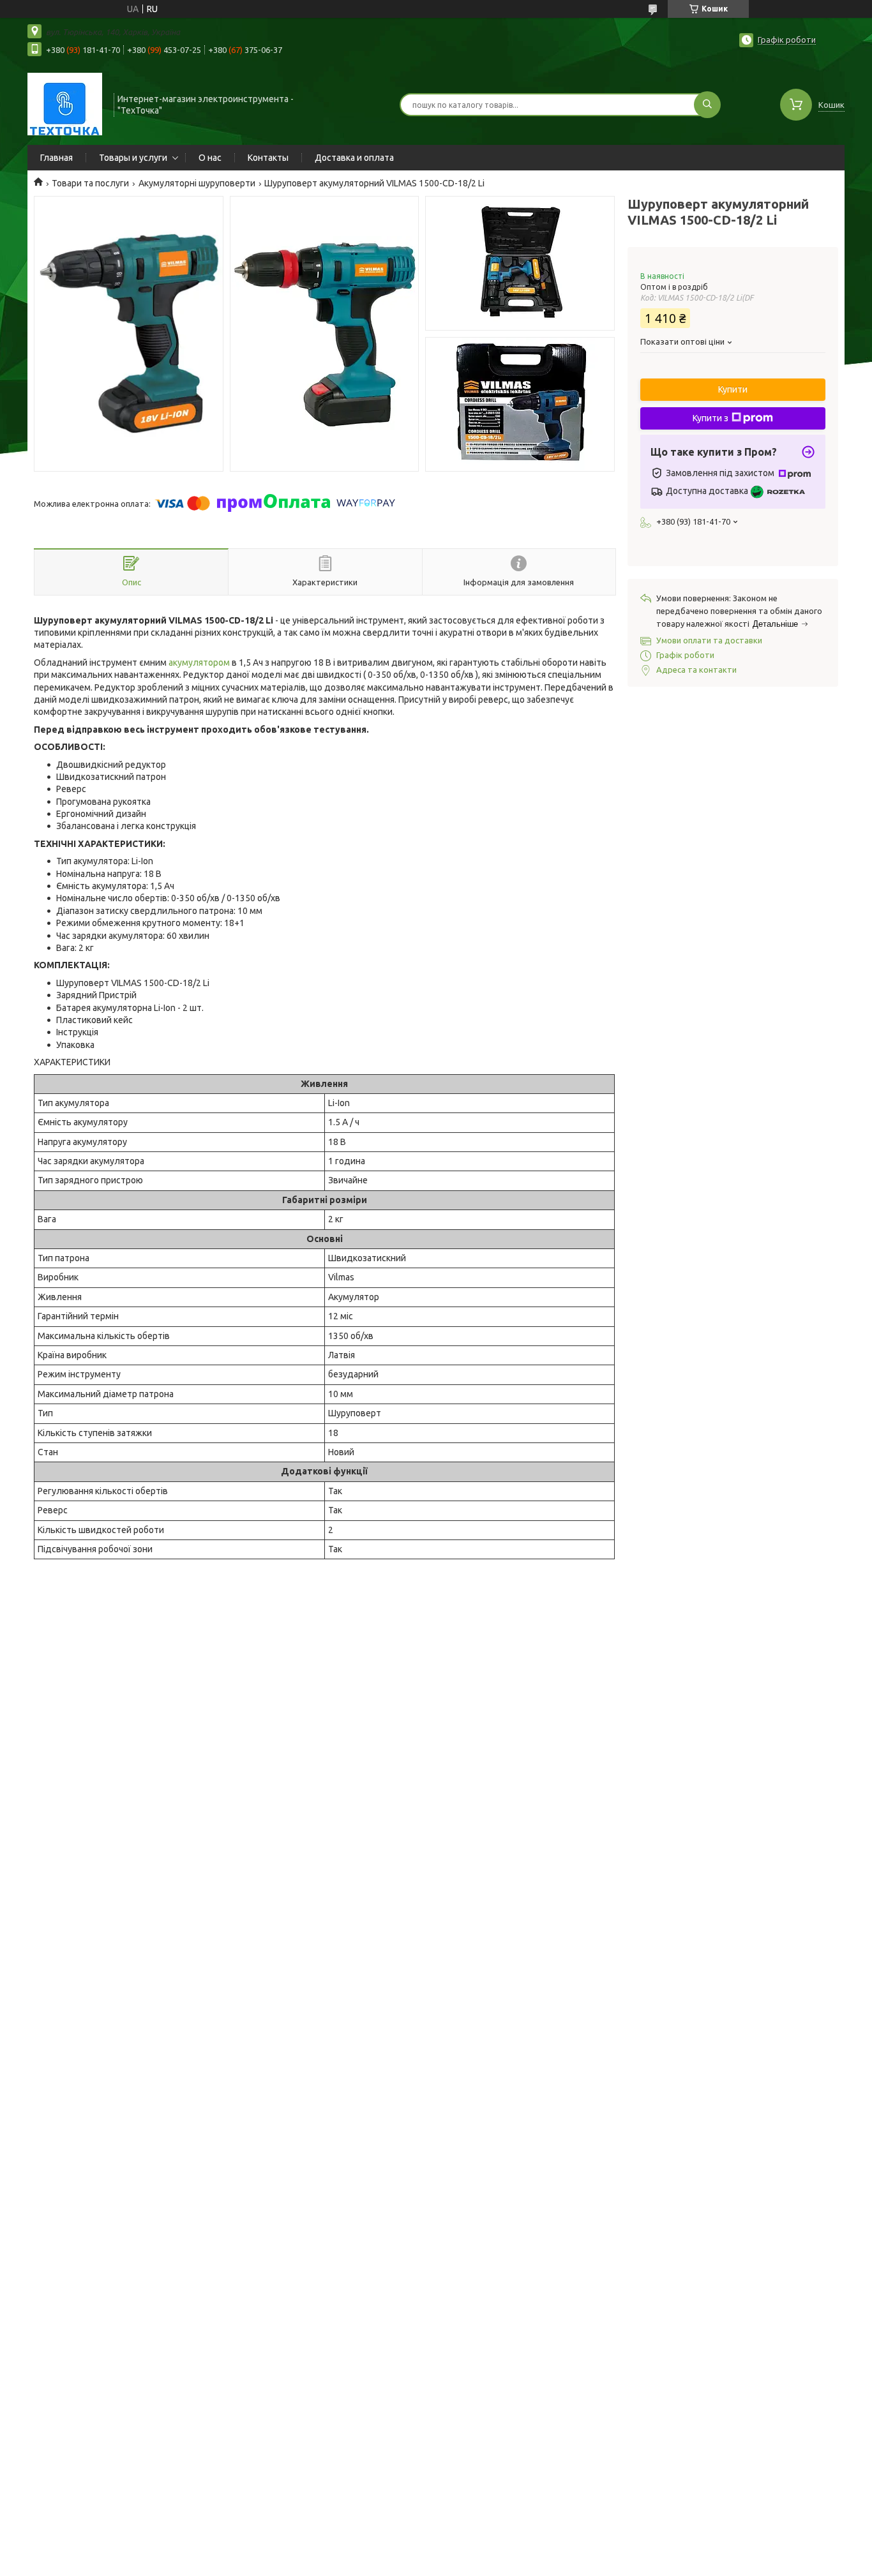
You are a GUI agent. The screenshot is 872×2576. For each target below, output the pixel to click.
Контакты (268, 158)
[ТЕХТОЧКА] (65, 103)
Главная (56, 158)
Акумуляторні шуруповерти (197, 183)
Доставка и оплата (354, 158)
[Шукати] (707, 105)
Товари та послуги (90, 183)
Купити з (710, 418)
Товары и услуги (133, 158)
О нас (210, 158)
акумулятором (199, 663)
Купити (733, 389)
